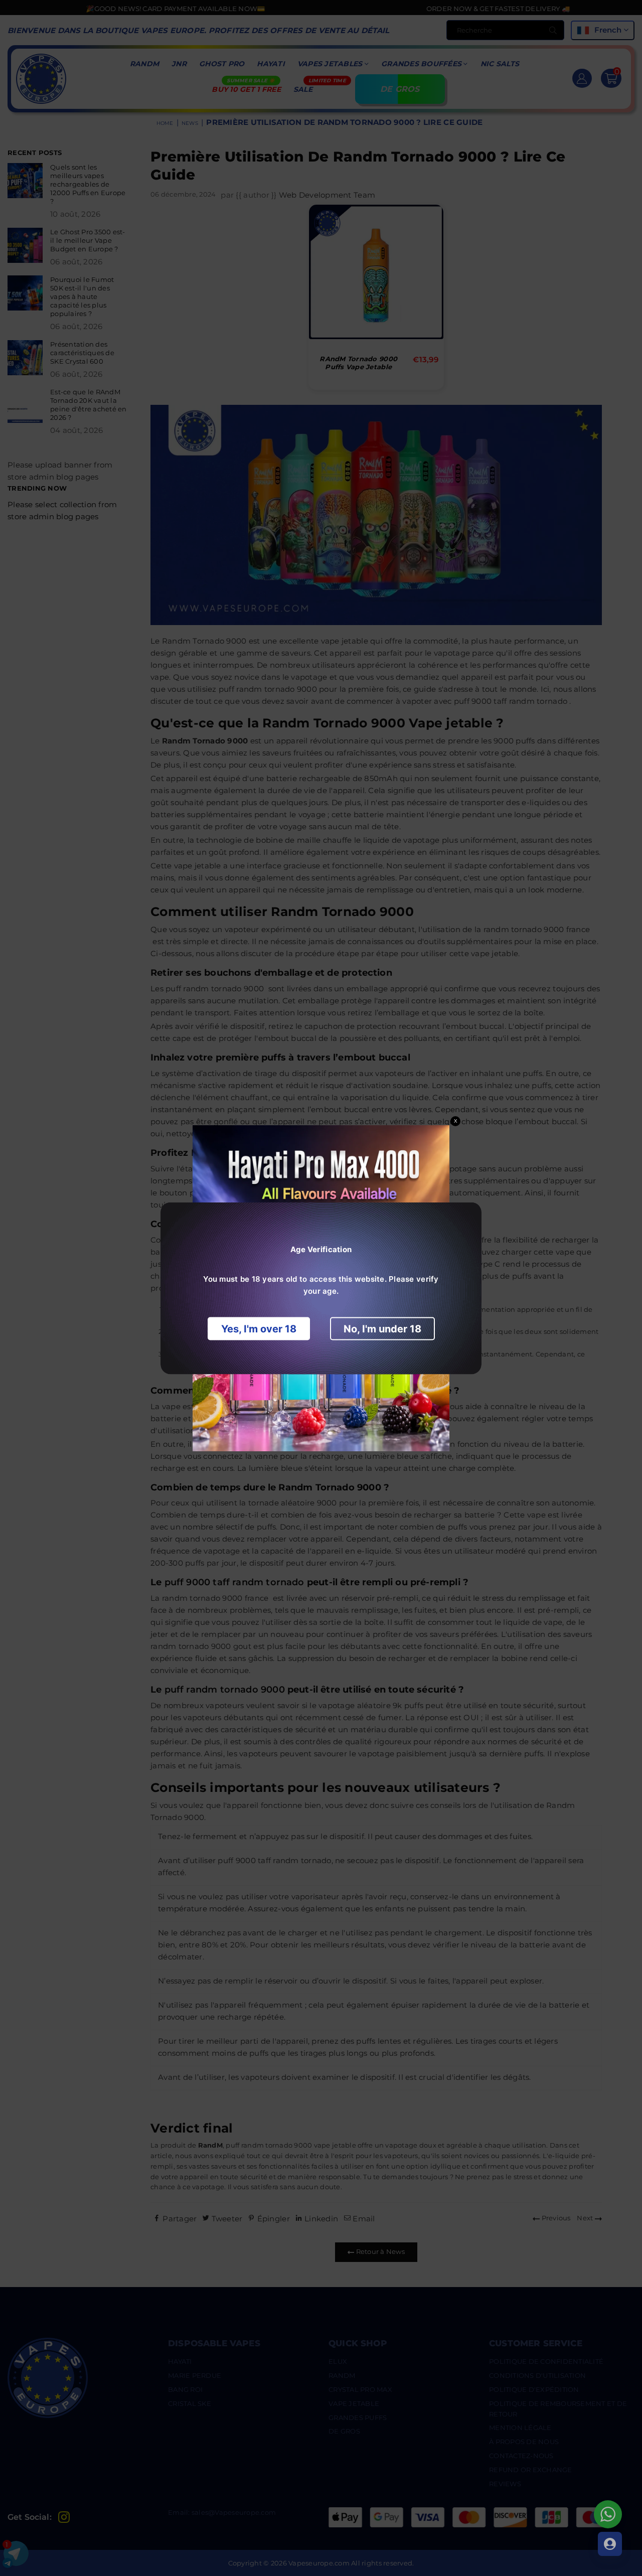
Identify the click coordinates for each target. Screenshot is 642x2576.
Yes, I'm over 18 (259, 1328)
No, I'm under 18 (382, 1328)
